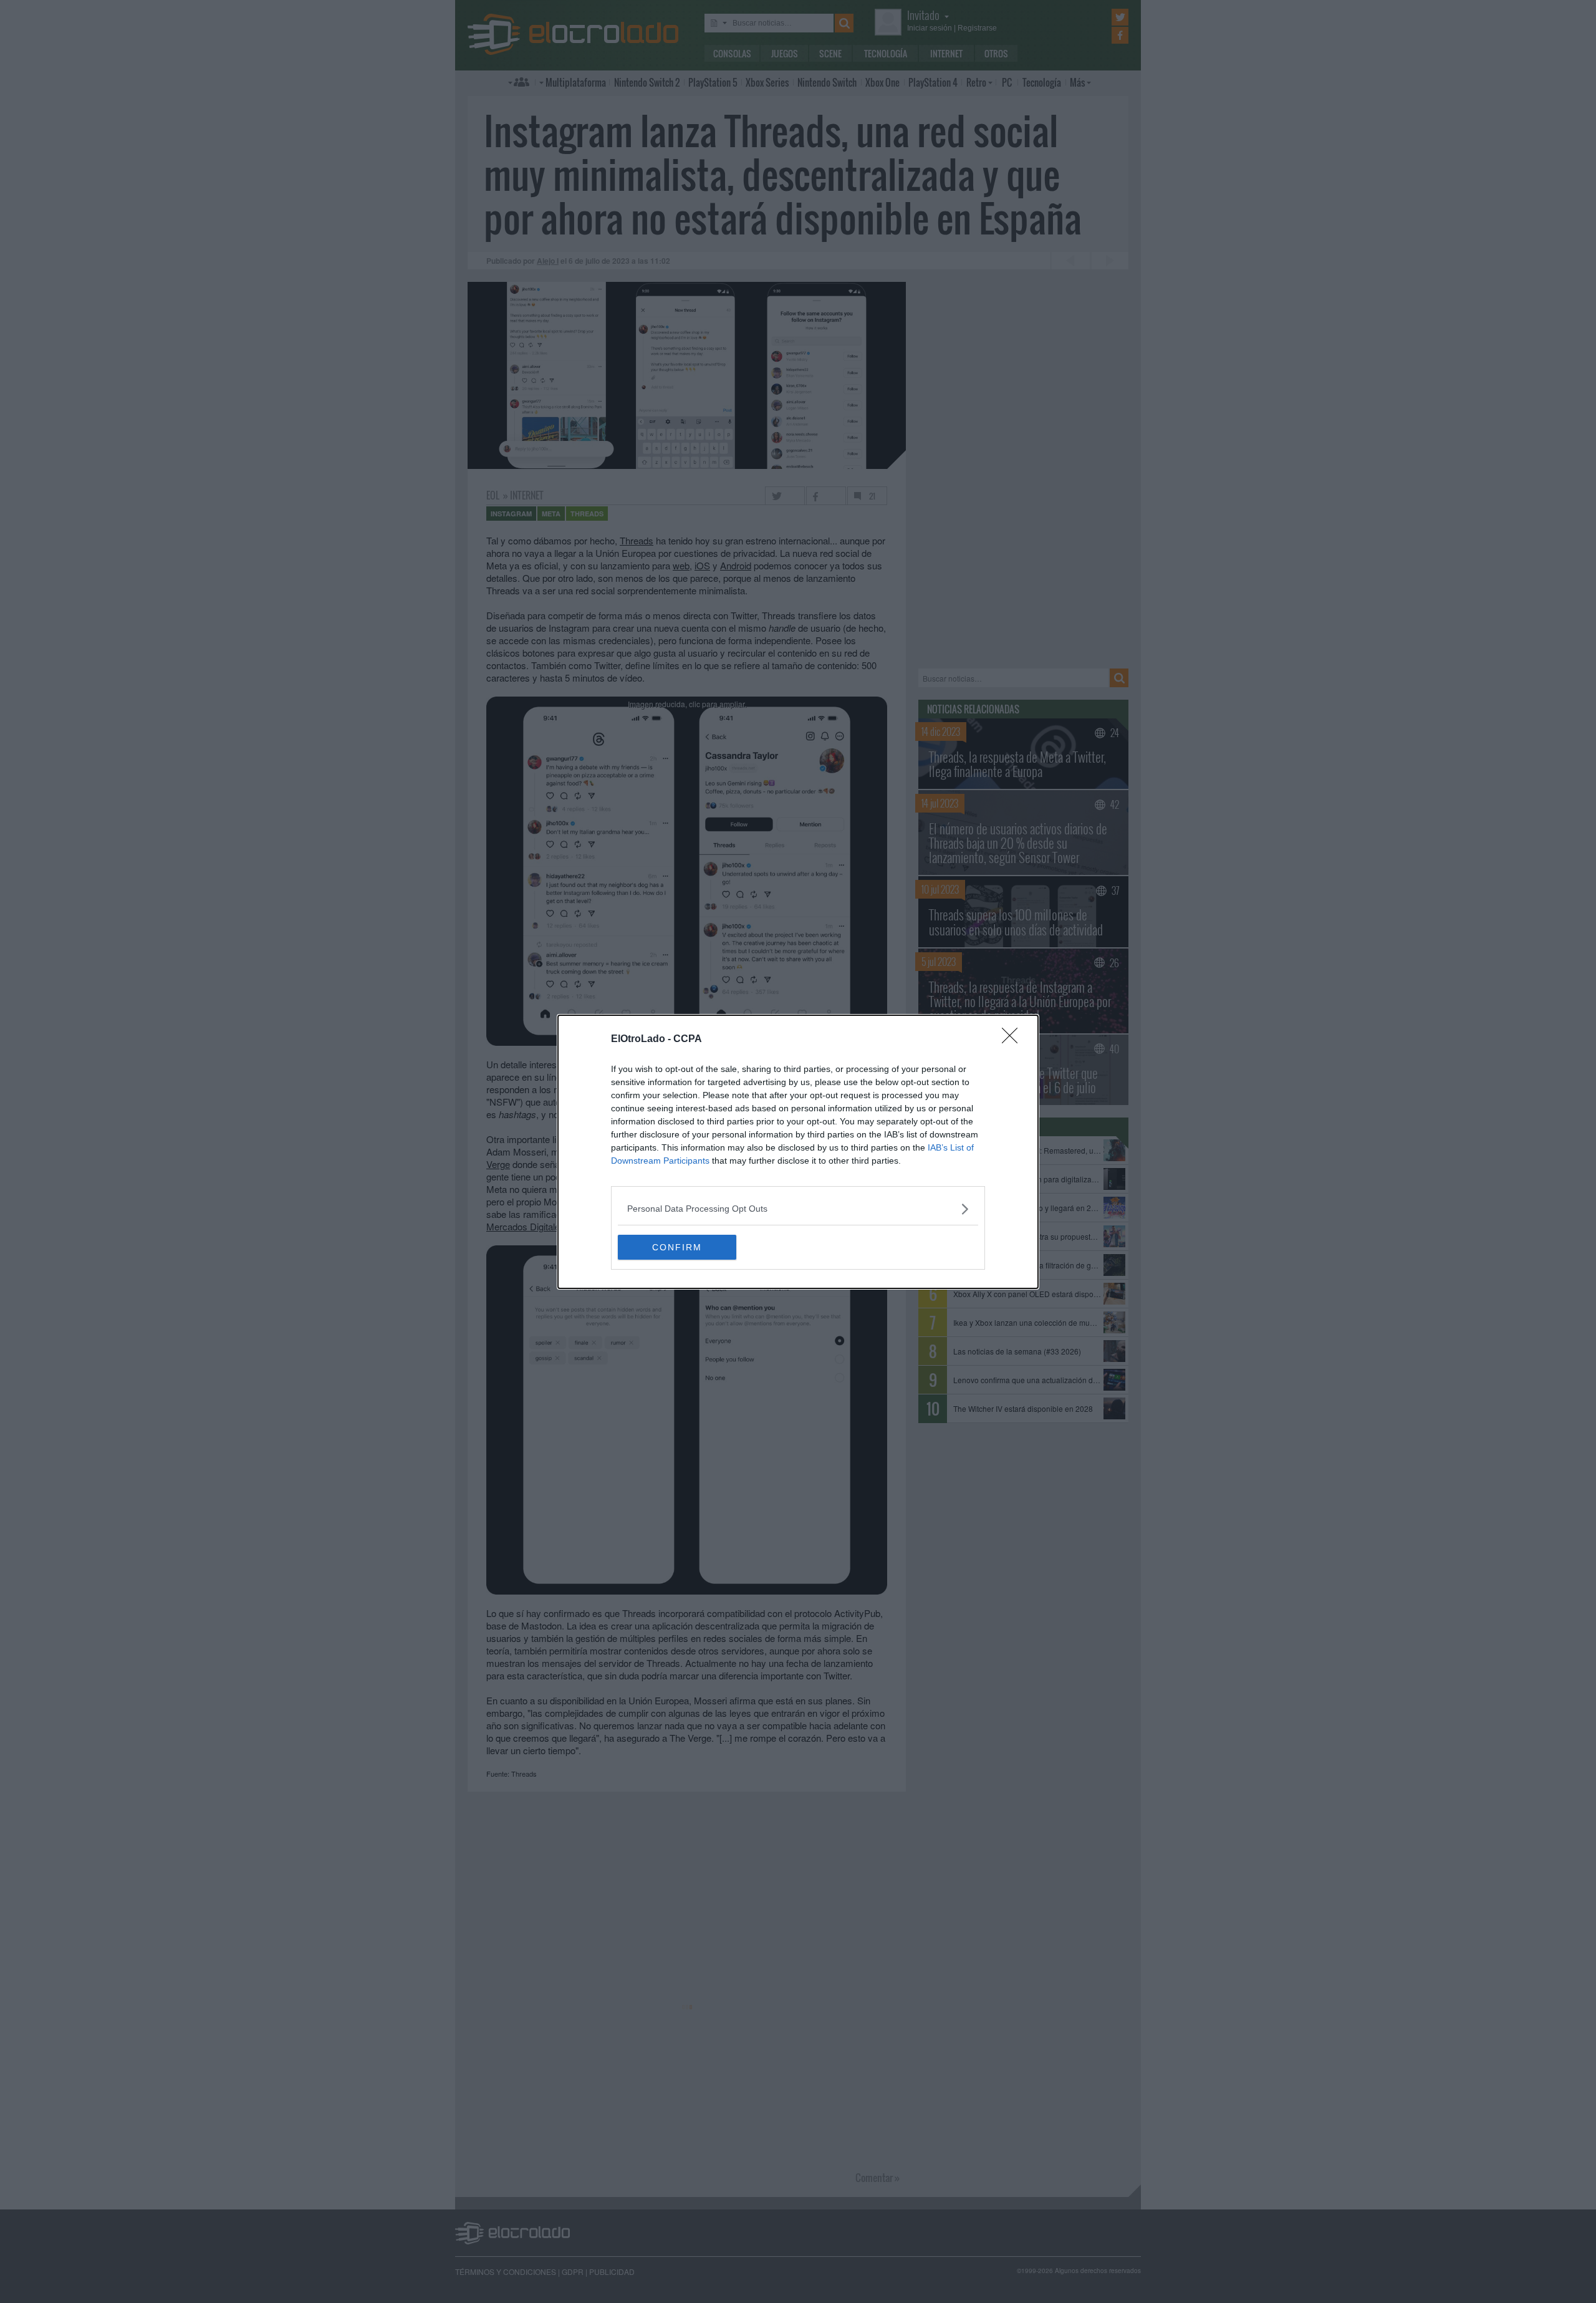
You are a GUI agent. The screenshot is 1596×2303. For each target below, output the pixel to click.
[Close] (1014, 1040)
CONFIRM (677, 1247)
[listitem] (798, 1209)
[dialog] (798, 1152)
